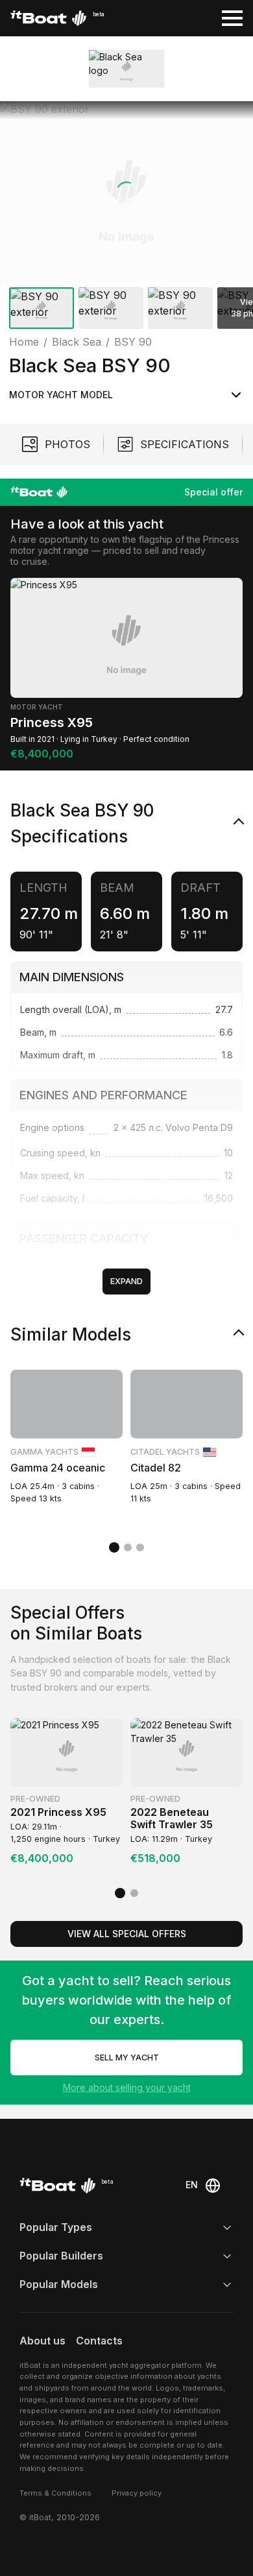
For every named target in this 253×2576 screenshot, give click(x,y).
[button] (126, 192)
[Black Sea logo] (126, 68)
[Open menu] (232, 18)
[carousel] (126, 218)
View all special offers (127, 1934)
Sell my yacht (127, 2057)
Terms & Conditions (55, 2493)
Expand (126, 1281)
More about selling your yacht (127, 2087)
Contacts (99, 2341)
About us (42, 2341)
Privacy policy (137, 2493)
